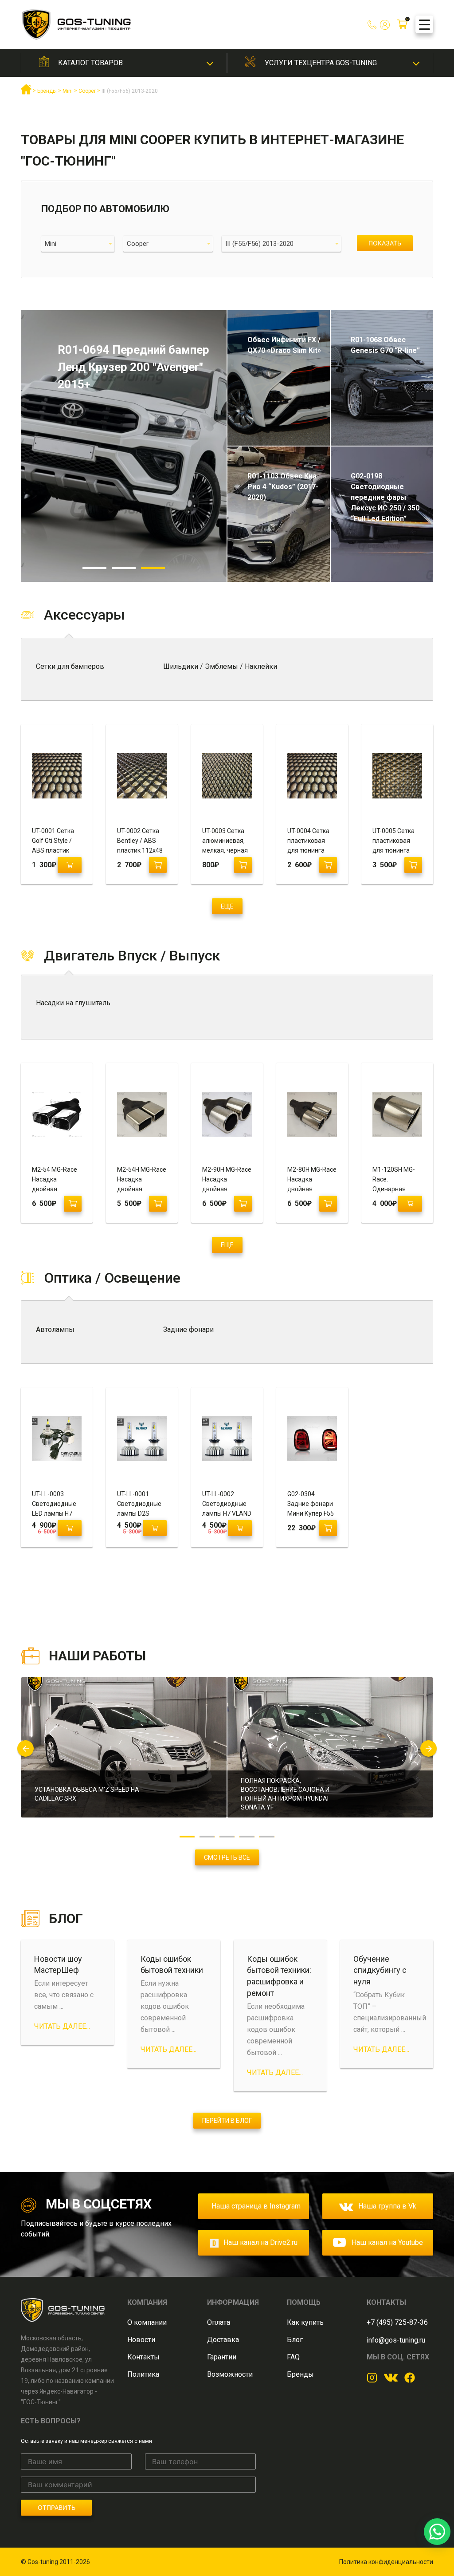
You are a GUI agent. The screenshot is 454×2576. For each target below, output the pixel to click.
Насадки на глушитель (73, 1003)
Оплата (219, 2322)
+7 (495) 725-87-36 (397, 2322)
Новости (141, 2340)
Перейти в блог (227, 2121)
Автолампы (55, 1329)
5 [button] (267, 1837)
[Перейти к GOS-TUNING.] (26, 93)
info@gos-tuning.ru (396, 2340)
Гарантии (222, 2357)
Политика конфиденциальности (386, 2562)
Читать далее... (62, 2026)
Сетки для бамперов (70, 666)
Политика (143, 2374)
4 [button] (247, 1837)
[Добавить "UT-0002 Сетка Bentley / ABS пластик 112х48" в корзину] (158, 865)
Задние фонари (188, 1329)
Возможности (230, 2374)
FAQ (293, 2357)
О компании (147, 2322)
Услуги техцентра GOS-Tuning (321, 63)
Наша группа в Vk (387, 2206)
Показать (385, 243)
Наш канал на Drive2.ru (260, 2242)
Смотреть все (227, 1857)
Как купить (305, 2322)
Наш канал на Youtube (387, 2242)
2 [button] (124, 568)
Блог (295, 2340)
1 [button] (94, 568)
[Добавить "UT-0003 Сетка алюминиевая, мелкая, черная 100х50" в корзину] (243, 865)
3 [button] (153, 568)
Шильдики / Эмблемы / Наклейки (220, 666)
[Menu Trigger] (424, 24)
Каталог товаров (90, 63)
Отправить (57, 2507)
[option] (124, 446)
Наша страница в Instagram (256, 2206)
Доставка (223, 2340)
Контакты (143, 2357)
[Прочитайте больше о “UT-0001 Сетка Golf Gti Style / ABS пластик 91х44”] (70, 865)
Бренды (300, 2374)
